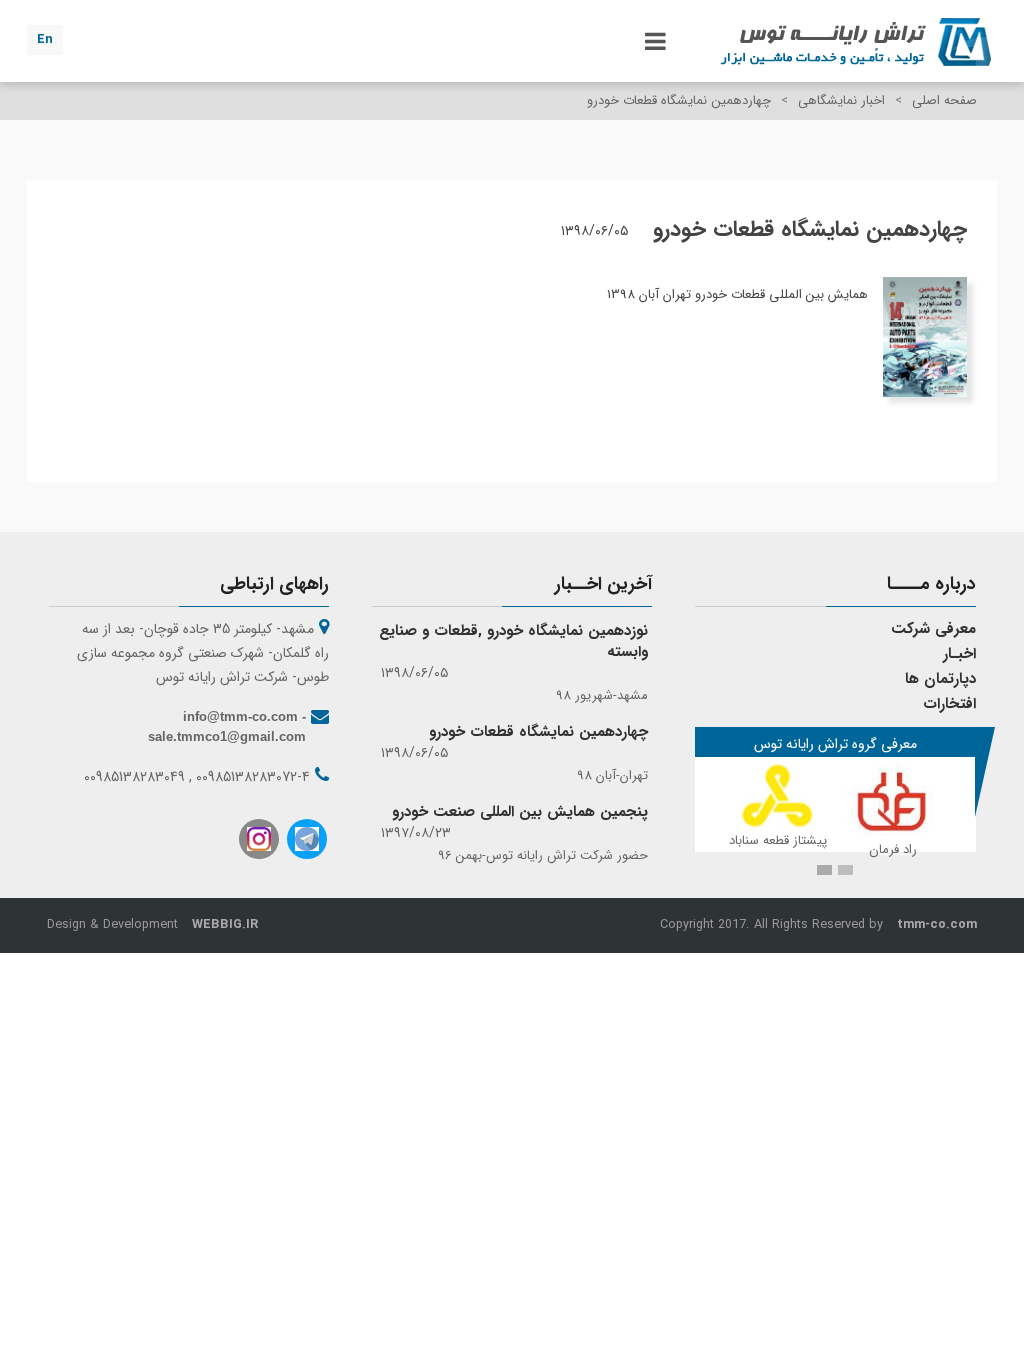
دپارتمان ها (940, 679)
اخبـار (959, 654)
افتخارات (949, 704)
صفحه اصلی (944, 100)
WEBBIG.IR (225, 925)
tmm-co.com (937, 925)
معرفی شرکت (933, 629)
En (45, 39)
